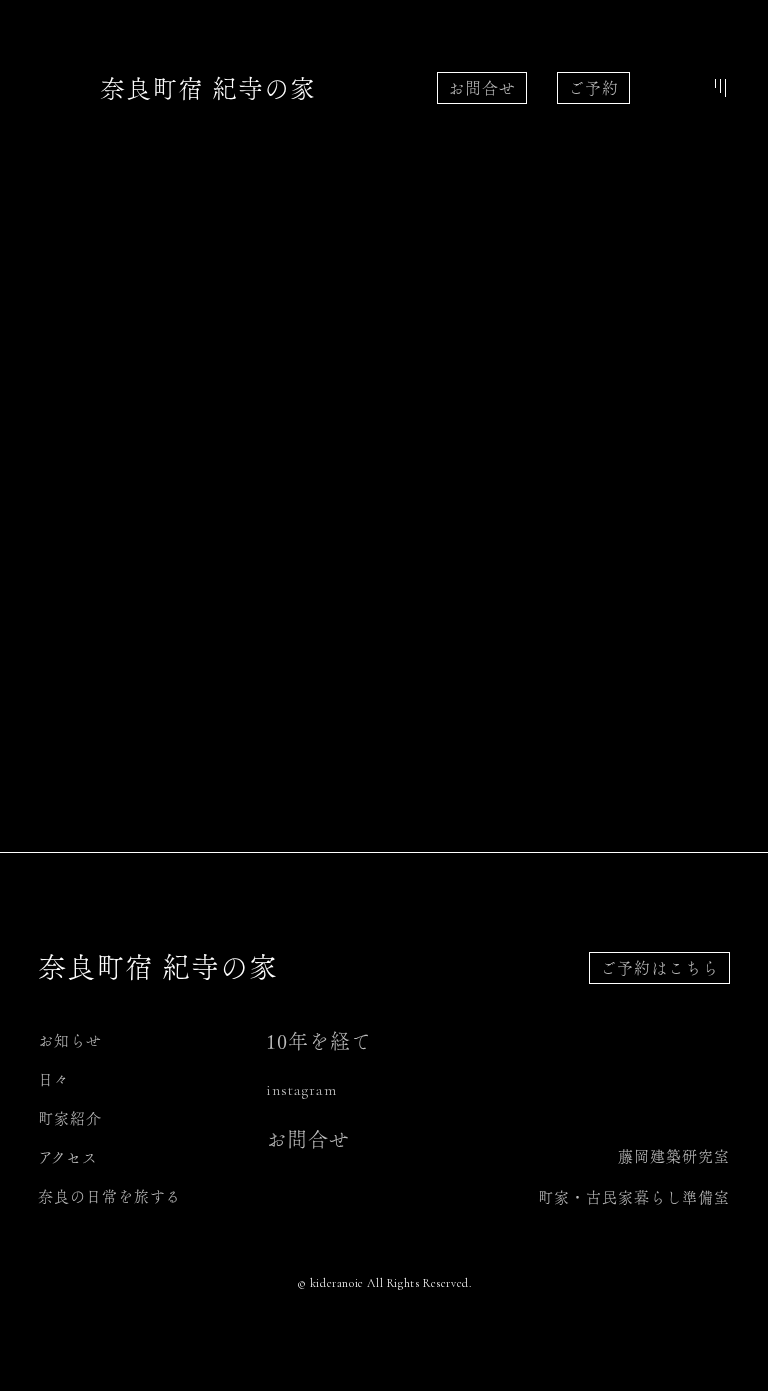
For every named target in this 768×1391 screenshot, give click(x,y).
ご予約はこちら (659, 968)
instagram (301, 1090)
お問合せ (482, 88)
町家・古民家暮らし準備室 (634, 1197)
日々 (54, 1079)
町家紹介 (70, 1118)
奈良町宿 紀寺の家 (208, 88)
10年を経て (319, 1041)
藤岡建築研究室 (674, 1156)
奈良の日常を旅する (109, 1196)
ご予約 (593, 88)
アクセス (68, 1157)
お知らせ (70, 1040)
